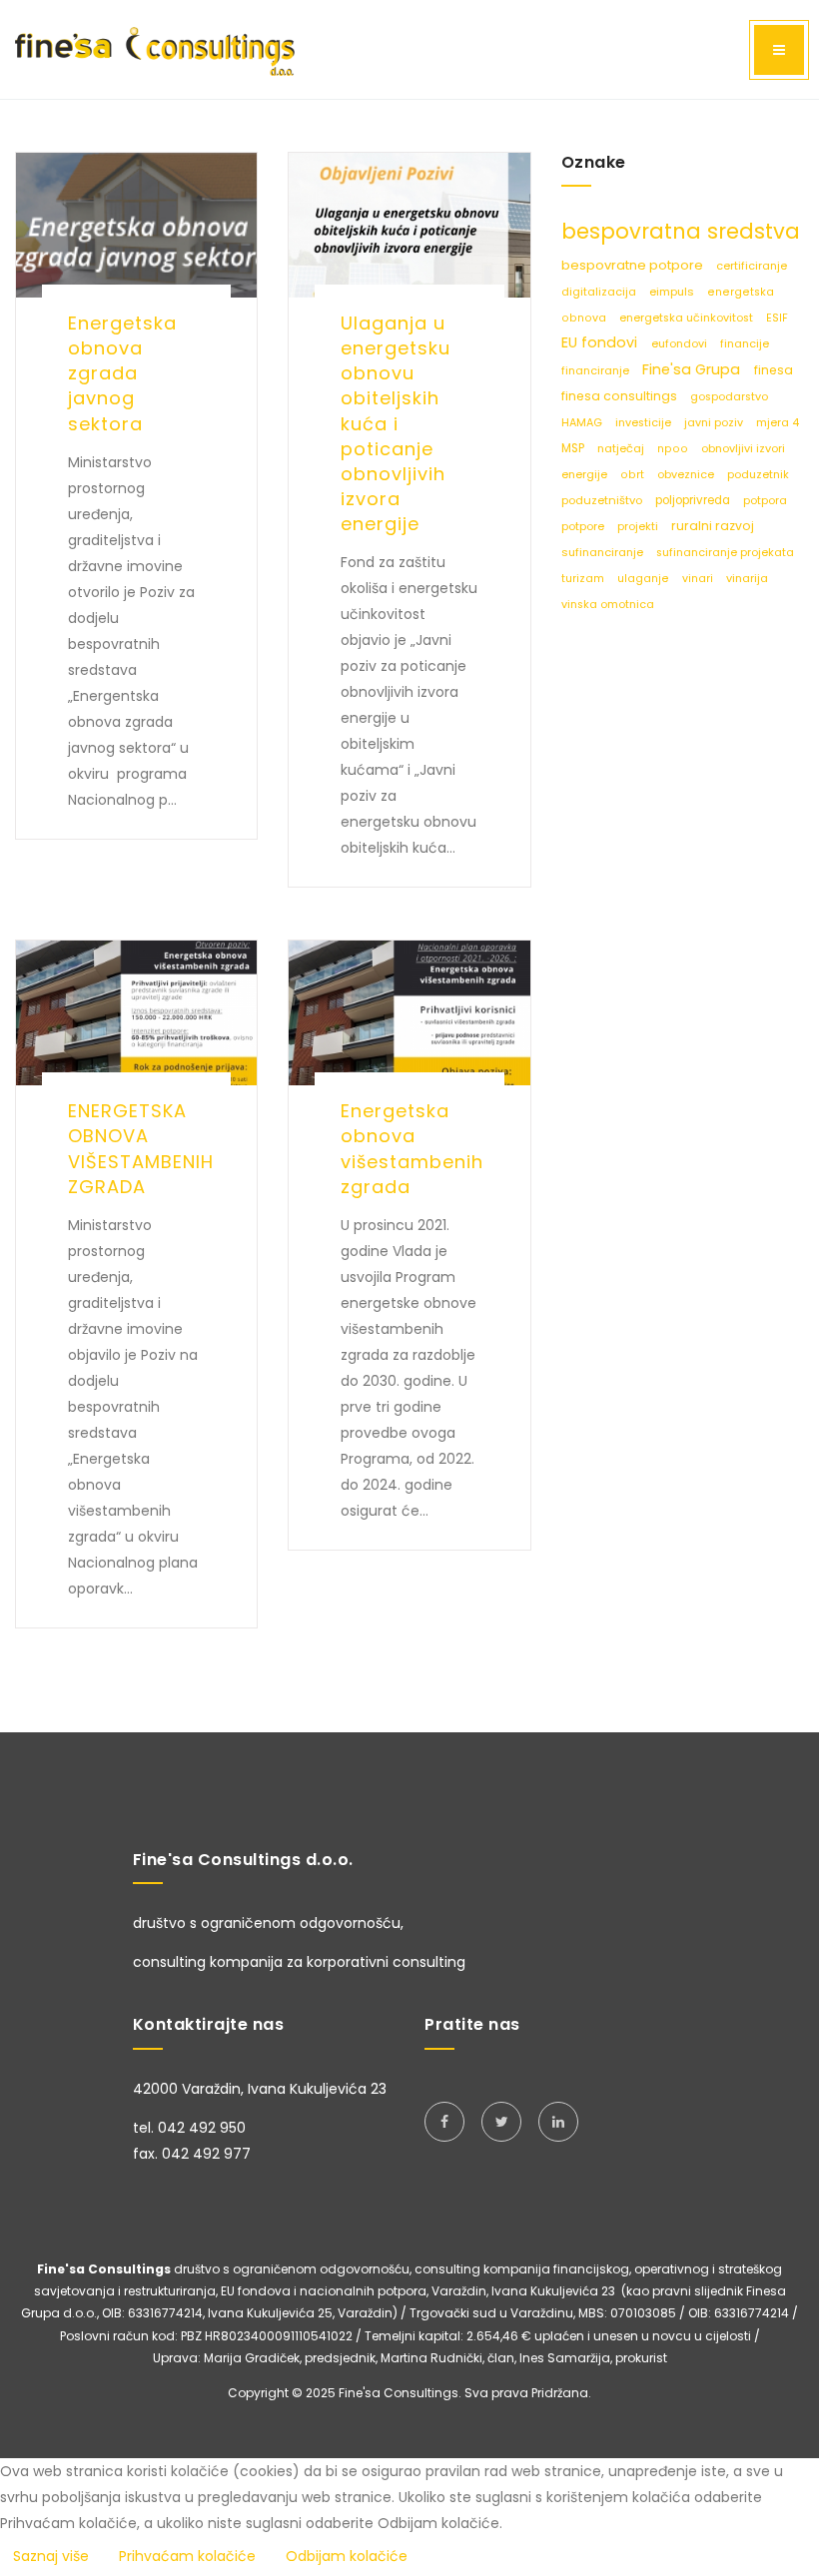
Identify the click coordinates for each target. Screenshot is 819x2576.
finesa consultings (621, 396)
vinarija (747, 578)
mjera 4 (778, 423)
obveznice (687, 475)
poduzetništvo (603, 500)
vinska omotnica (608, 605)
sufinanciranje (604, 552)
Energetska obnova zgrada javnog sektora (122, 373)
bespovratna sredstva (681, 231)
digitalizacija (600, 292)
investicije (645, 423)
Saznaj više (51, 2556)
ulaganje (645, 579)
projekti (639, 527)
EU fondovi (601, 342)
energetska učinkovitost (688, 318)
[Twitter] (501, 2122)
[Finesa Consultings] (155, 49)
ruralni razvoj (713, 526)
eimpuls (673, 292)
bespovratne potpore (634, 265)
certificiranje (752, 266)
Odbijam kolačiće (347, 2556)
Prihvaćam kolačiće (187, 2556)
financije (745, 344)
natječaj (622, 448)
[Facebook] (444, 2122)
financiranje (597, 371)
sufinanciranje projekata (725, 553)
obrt (634, 475)
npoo (674, 449)
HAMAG (583, 423)
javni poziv (715, 423)
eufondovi (681, 344)
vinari (699, 579)
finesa (774, 370)
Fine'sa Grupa (693, 369)
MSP (574, 448)
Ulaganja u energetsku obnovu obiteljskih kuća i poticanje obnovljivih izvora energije (396, 424)
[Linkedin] (558, 2122)
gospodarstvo (729, 397)
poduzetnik (758, 475)
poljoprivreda (694, 500)
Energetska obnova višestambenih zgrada (412, 1149)
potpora (765, 501)
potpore (584, 526)
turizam (584, 579)
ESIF (777, 318)
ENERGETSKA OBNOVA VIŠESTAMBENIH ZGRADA (141, 1149)
